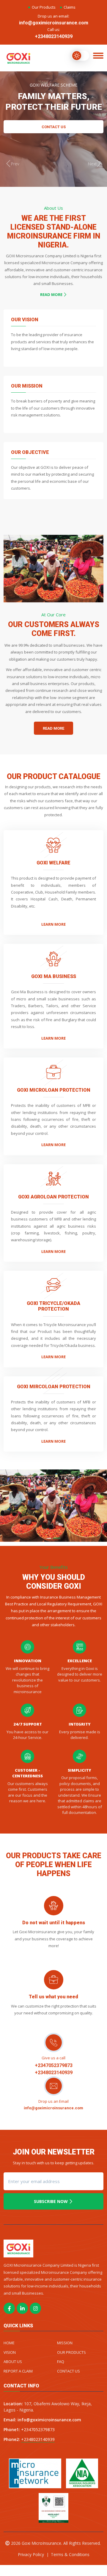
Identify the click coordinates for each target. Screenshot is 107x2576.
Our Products (44, 7)
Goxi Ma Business (54, 976)
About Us (13, 2362)
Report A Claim (18, 2371)
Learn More (53, 924)
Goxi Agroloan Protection (53, 1197)
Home (9, 2343)
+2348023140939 (54, 36)
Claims (70, 7)
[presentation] (12, 164)
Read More (52, 294)
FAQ (61, 2362)
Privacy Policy (31, 2554)
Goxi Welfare (53, 863)
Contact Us (54, 127)
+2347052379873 (54, 2065)
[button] (49, 1538)
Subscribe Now (51, 2201)
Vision (10, 2352)
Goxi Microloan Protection (54, 1090)
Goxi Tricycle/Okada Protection (53, 1306)
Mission (65, 2343)
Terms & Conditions (70, 2554)
